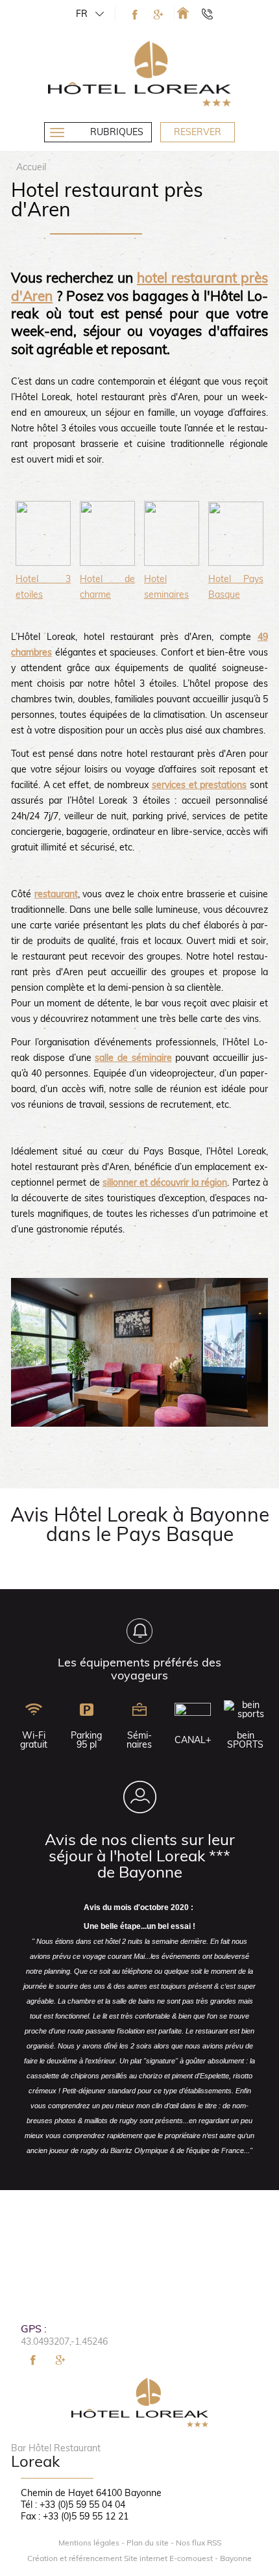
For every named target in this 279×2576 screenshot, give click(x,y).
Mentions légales (89, 2543)
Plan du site (148, 2543)
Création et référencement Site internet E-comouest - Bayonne (139, 2558)
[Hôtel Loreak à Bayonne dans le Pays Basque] (183, 13)
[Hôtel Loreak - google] (158, 15)
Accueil (31, 167)
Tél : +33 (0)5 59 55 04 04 (73, 2505)
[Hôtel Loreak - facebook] (135, 15)
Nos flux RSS (199, 2543)
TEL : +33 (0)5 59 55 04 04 (213, 14)
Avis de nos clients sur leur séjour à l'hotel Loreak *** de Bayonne (140, 1855)
